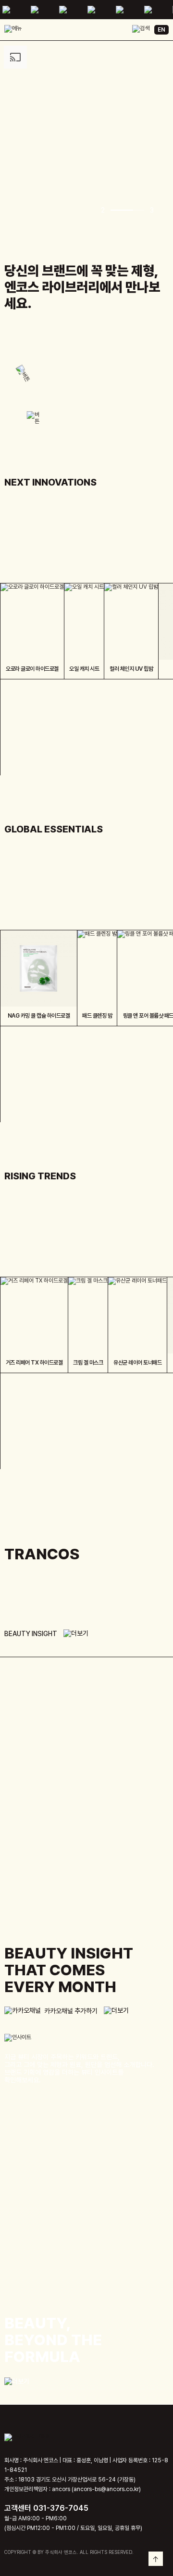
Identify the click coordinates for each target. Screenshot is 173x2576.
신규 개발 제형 (21, 542)
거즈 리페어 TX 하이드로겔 (34, 1363)
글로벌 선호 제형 (23, 889)
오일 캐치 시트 (84, 669)
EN (161, 30)
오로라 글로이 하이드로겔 (32, 669)
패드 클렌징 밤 (97, 1016)
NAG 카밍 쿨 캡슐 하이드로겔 (39, 1016)
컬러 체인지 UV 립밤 (131, 669)
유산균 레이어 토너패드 (137, 1363)
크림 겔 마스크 (88, 1363)
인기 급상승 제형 (23, 1236)
